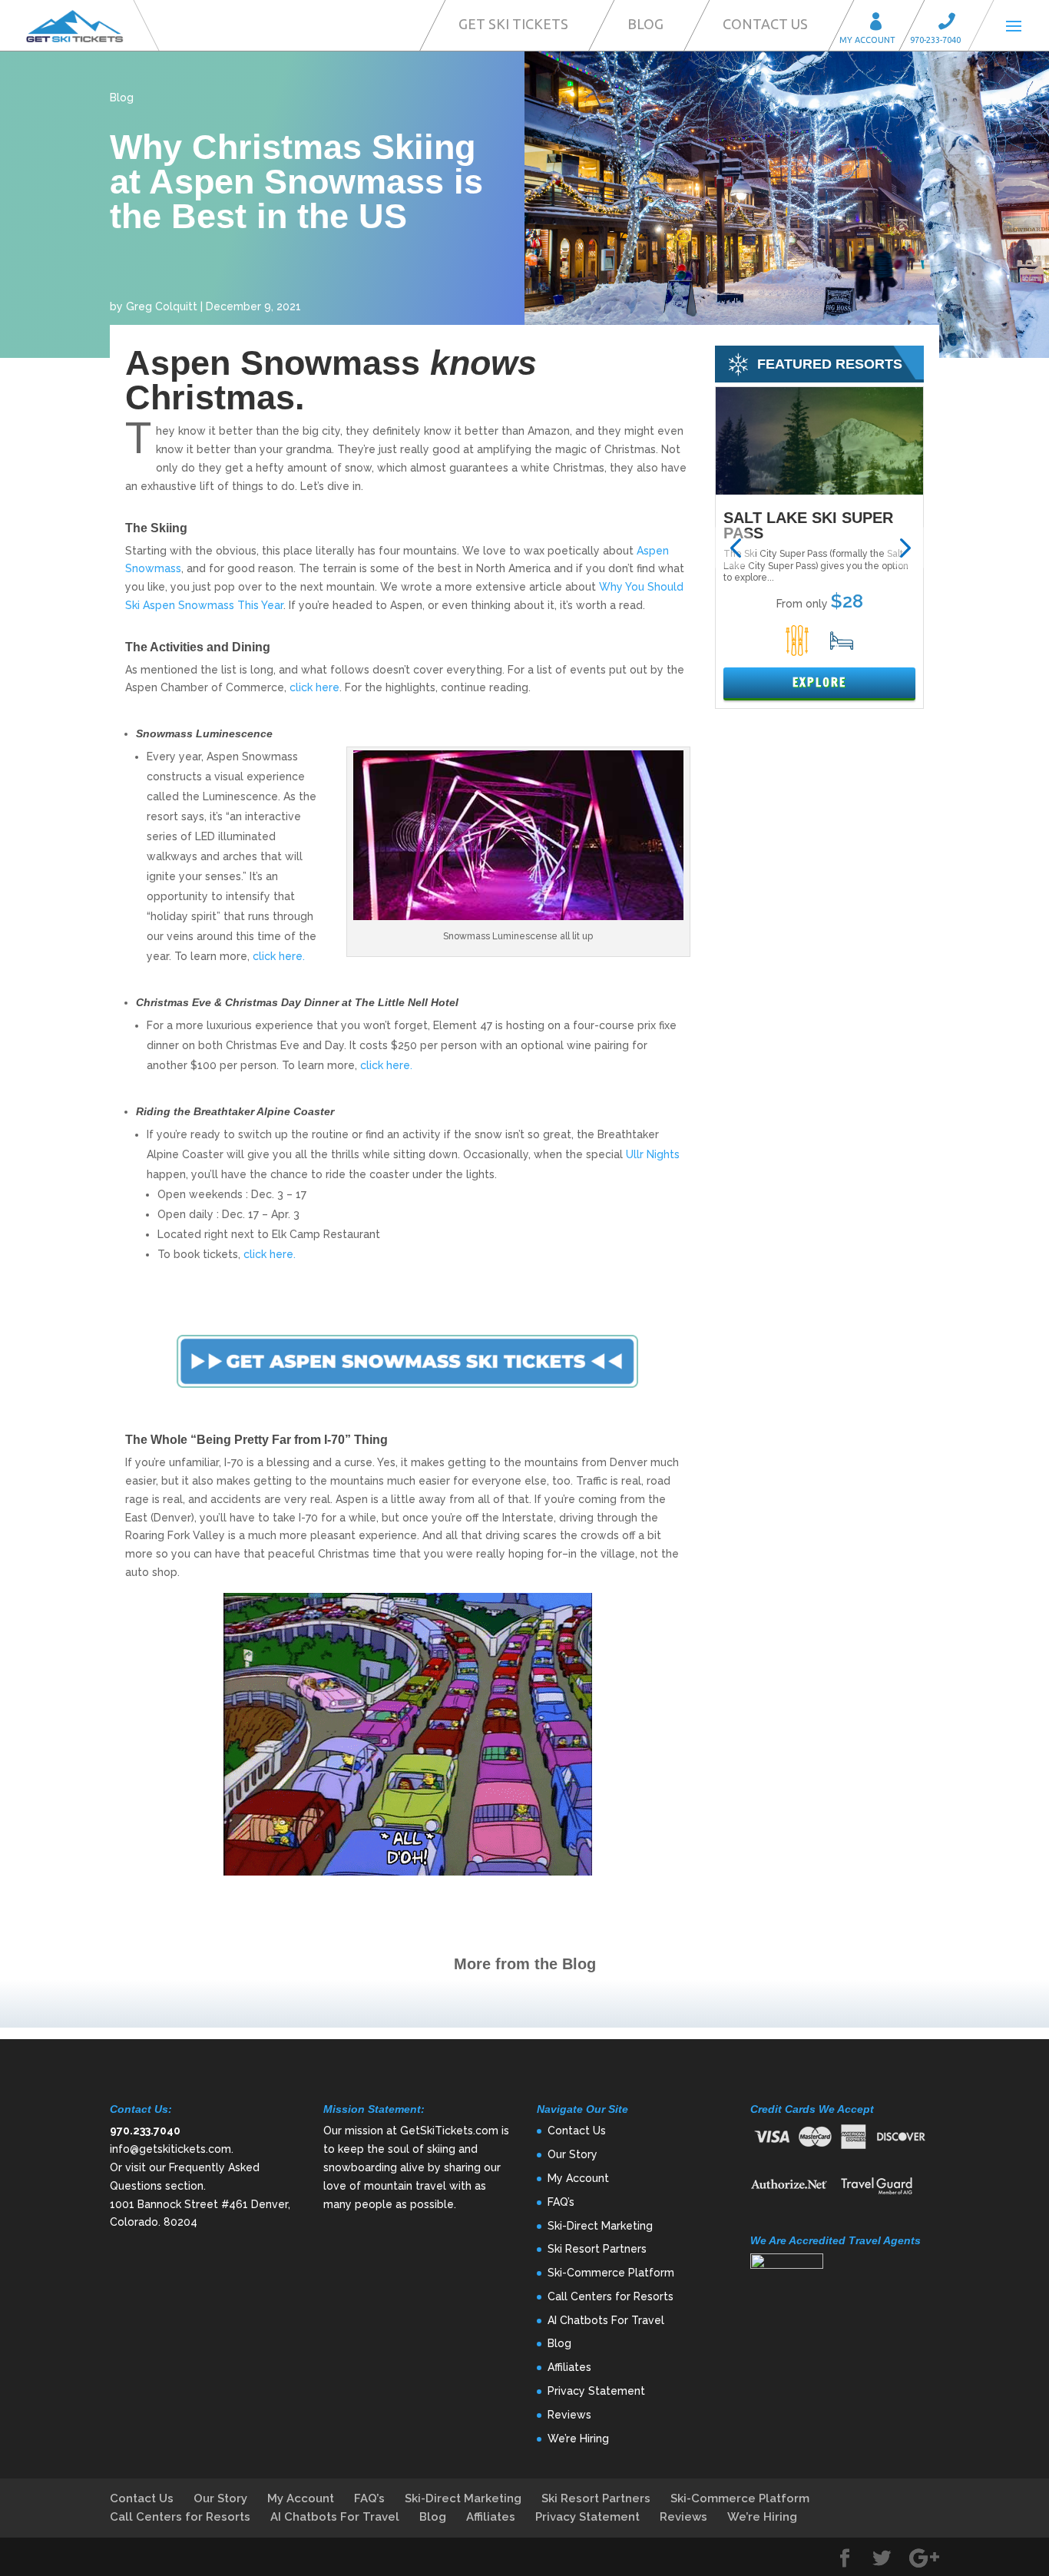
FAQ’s (561, 2202)
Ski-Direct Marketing (600, 2226)
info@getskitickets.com (170, 2149)
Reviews (569, 2415)
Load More (524, 2003)
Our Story (572, 2154)
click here (314, 687)
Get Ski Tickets (513, 24)
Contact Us (765, 24)
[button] (735, 548)
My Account (881, 23)
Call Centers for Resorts (611, 2296)
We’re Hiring (578, 2439)
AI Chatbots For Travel (606, 2320)
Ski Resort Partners (597, 2249)
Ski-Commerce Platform (611, 2273)
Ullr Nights (653, 1154)
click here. (279, 956)
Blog (645, 24)
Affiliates (569, 2367)
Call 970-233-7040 (951, 23)
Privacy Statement (596, 2391)
